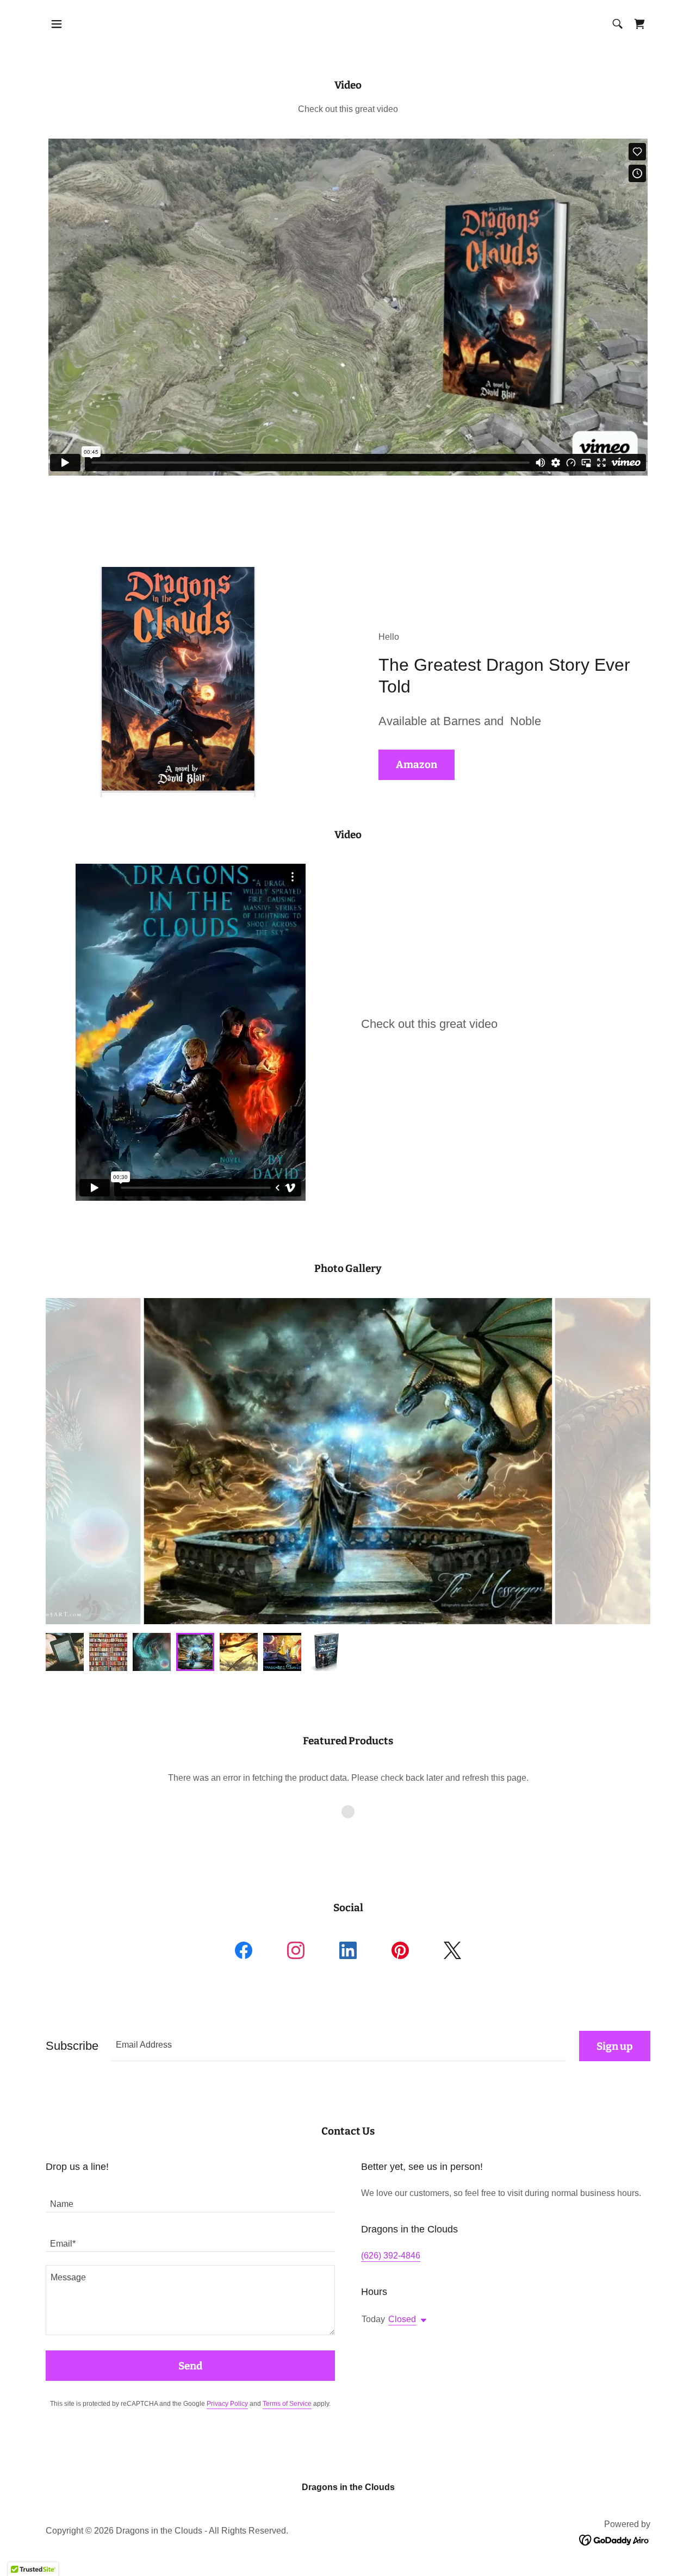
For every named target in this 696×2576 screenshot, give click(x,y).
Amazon (417, 765)
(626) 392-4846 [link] (391, 2256)
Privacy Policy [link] (227, 2404)
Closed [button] (402, 2319)
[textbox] (339, 2046)
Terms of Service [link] (287, 2404)
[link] (639, 24)
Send (190, 2366)
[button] (57, 24)
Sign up (615, 2046)
